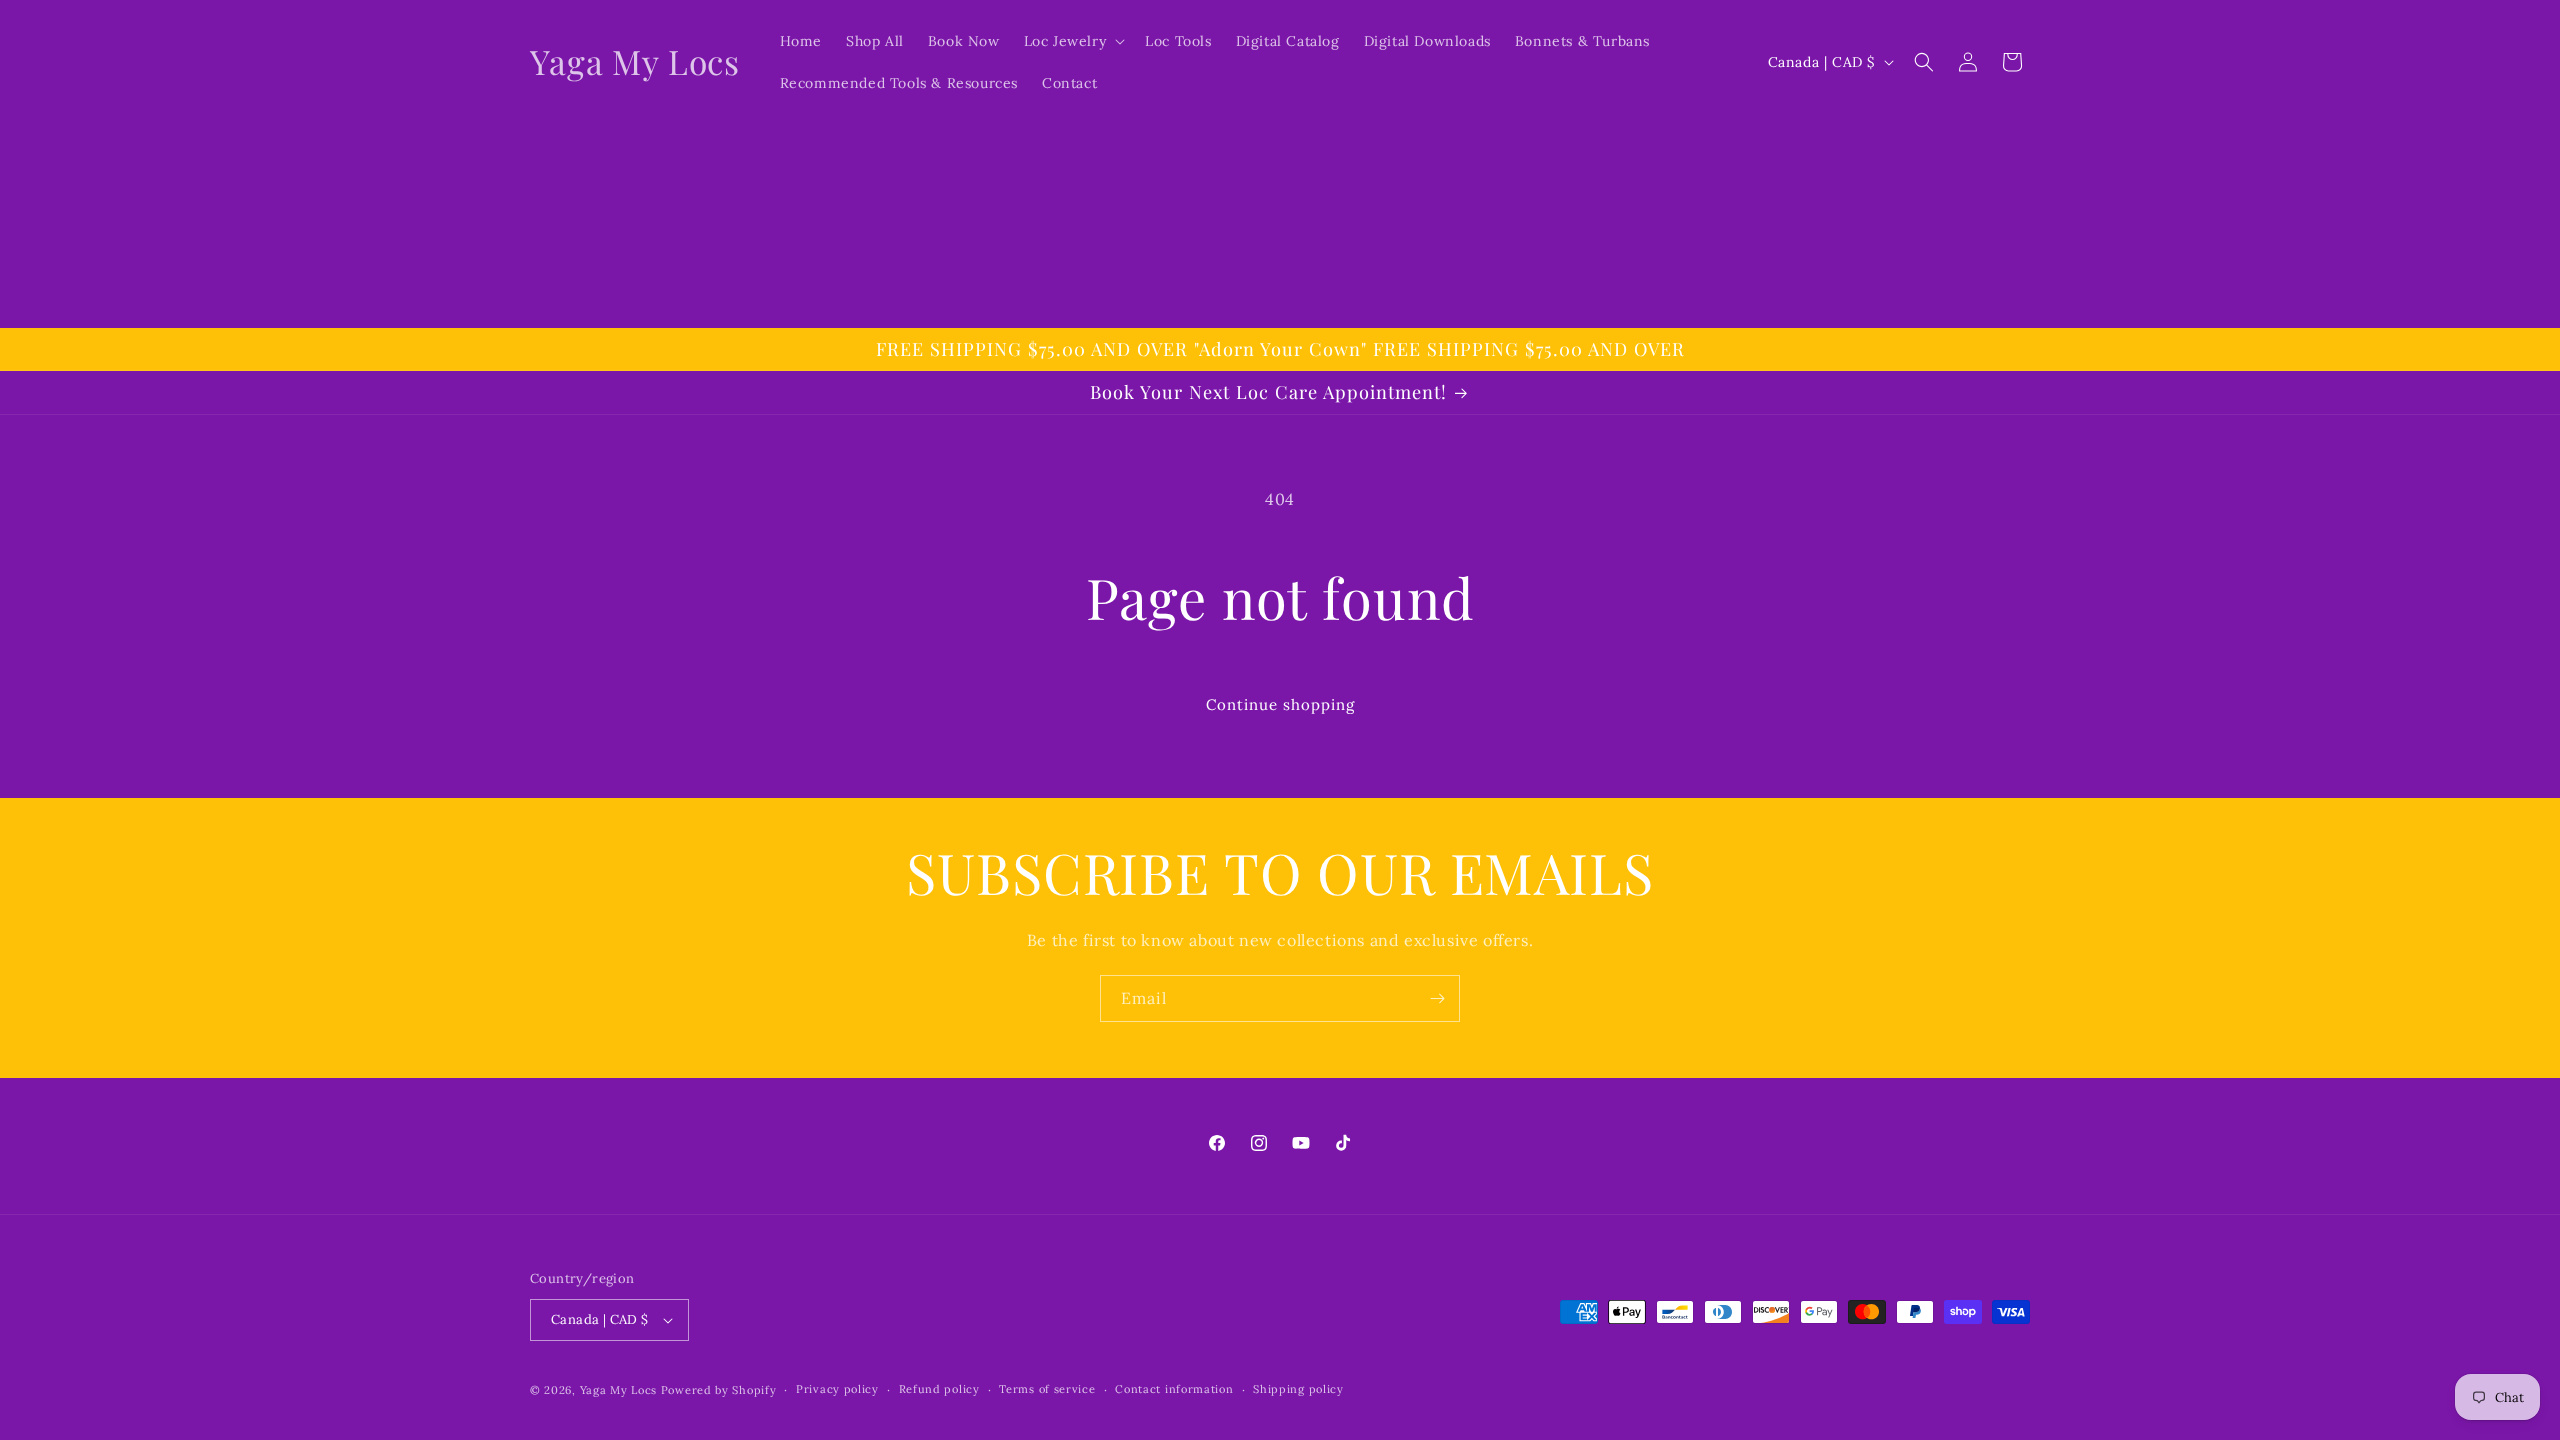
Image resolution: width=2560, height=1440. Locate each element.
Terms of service (1047, 1389)
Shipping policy (1298, 1389)
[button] (1073, 41)
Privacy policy (837, 1389)
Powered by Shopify (719, 1390)
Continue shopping (1280, 704)
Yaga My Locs (618, 1390)
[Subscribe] (1437, 998)
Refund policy (939, 1389)
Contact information (1174, 1389)
